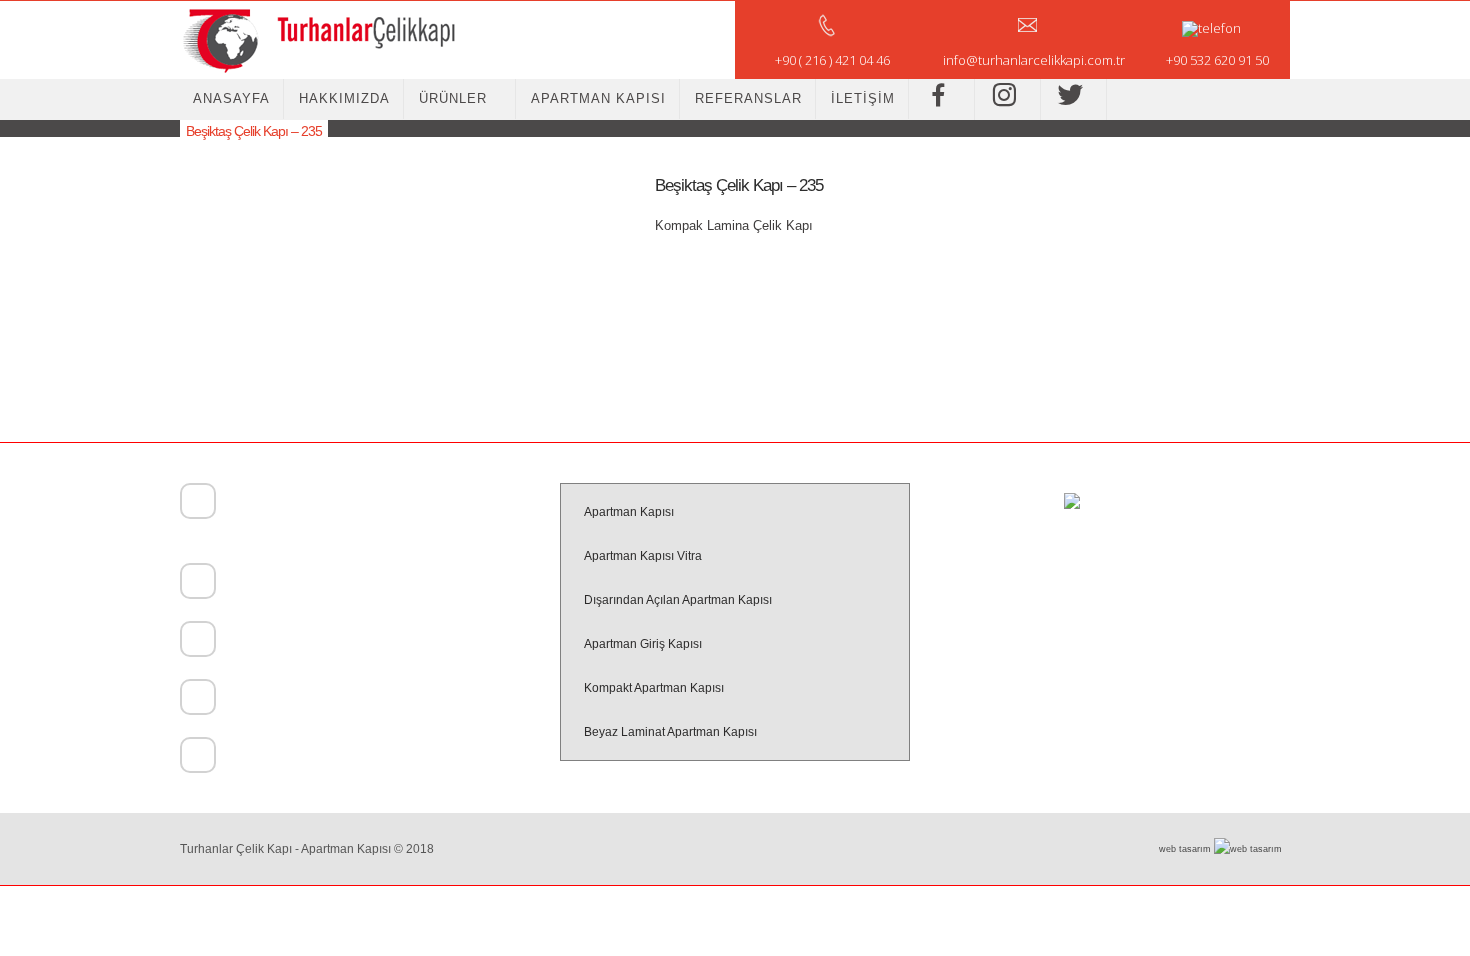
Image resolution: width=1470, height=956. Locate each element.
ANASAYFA (231, 98)
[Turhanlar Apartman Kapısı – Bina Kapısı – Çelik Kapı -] (318, 40)
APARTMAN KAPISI (598, 98)
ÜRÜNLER (453, 98)
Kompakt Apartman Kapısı (654, 688)
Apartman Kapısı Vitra (643, 556)
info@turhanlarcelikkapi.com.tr (301, 758)
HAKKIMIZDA (344, 98)
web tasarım (1186, 849)
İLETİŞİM (863, 98)
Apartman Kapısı (629, 512)
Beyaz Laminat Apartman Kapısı (670, 732)
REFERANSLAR (748, 98)
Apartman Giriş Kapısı (643, 644)
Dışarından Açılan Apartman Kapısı (678, 600)
